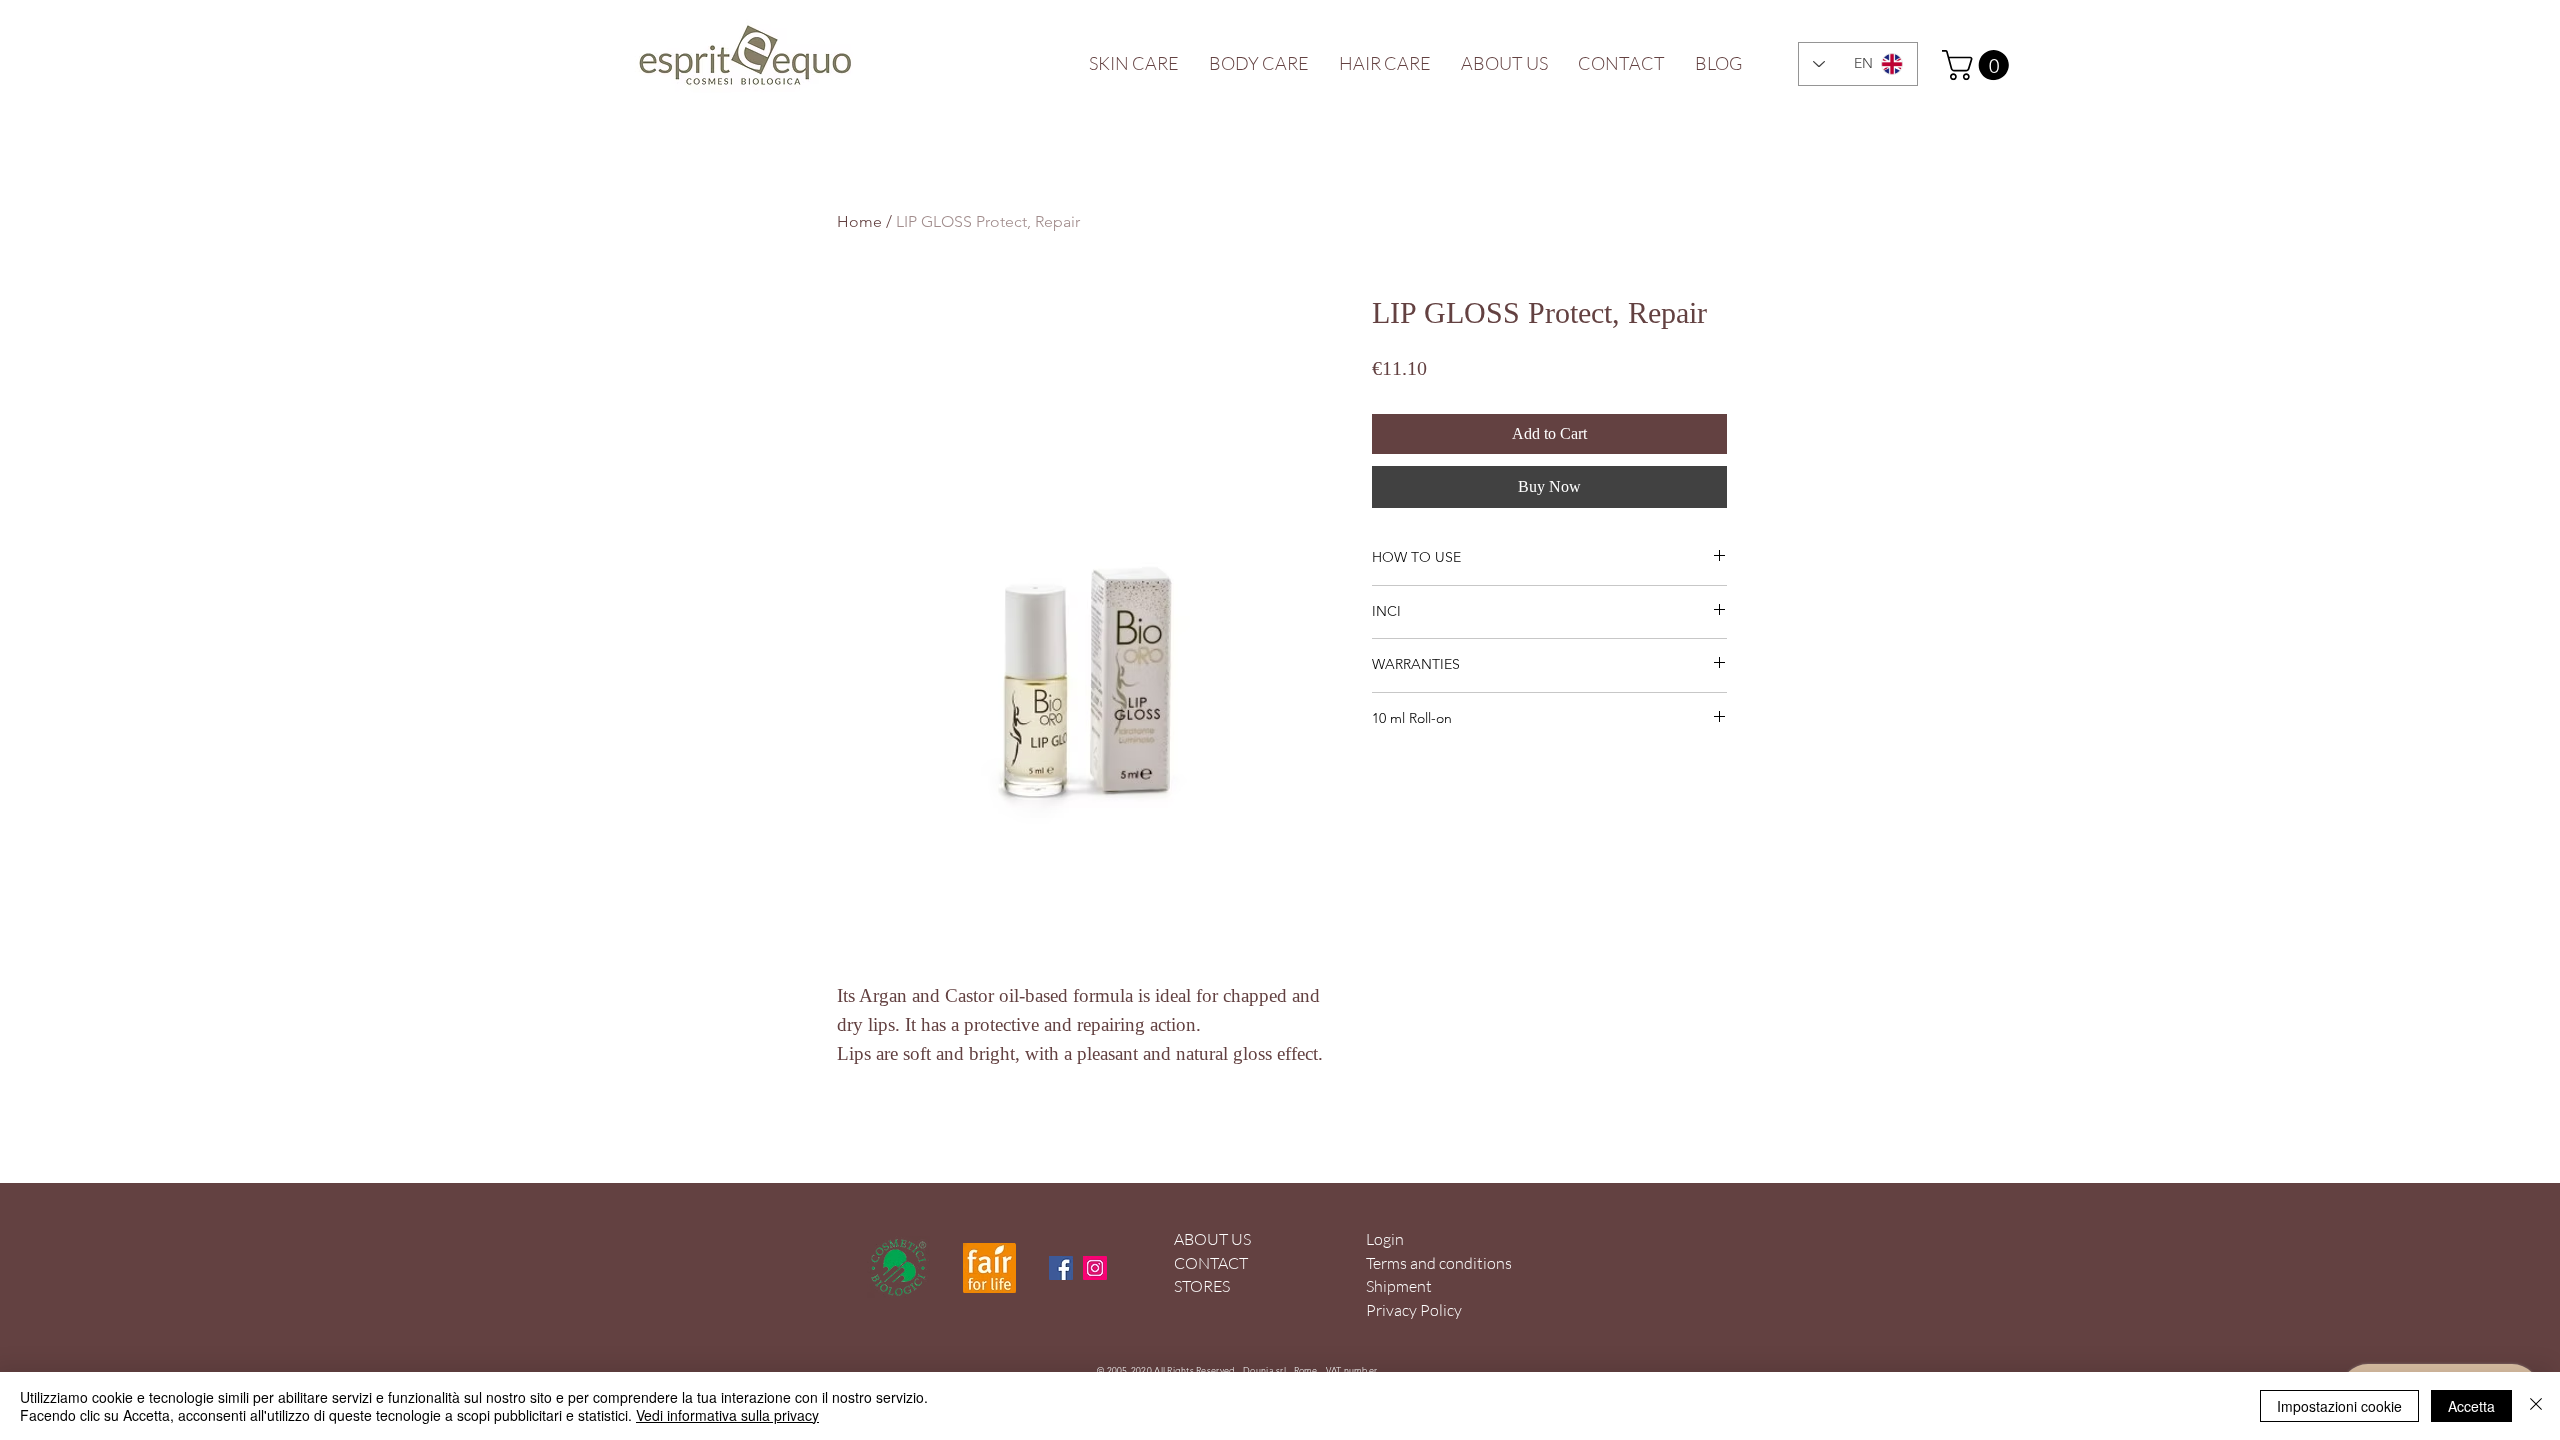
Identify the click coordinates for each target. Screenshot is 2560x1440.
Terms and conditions (1439, 1263)
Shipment (1399, 1286)
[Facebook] (1061, 1268)
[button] (1979, 65)
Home (859, 221)
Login (1385, 1239)
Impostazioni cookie (2339, 1406)
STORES (1202, 1286)
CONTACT (1211, 1263)
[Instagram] (1095, 1268)
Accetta (2471, 1406)
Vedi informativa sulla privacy (727, 1415)
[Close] (2536, 1406)
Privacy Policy (1414, 1310)
